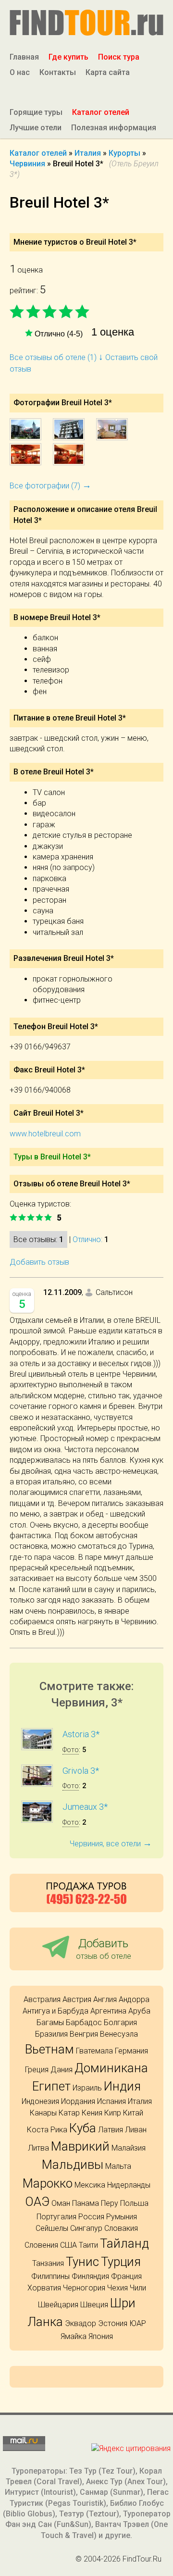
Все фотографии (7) (50, 486)
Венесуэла (119, 2034)
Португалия (56, 2217)
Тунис (82, 2262)
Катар (69, 2113)
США (68, 2245)
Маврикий (80, 2146)
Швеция (94, 2305)
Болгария (120, 2022)
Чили (138, 2288)
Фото (71, 1750)
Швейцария (58, 2305)
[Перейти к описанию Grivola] (37, 1784)
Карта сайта (108, 72)
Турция (121, 2262)
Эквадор (80, 2323)
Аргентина (108, 2011)
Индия (122, 2086)
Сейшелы (52, 2228)
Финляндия (90, 2276)
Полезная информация (114, 128)
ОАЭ (37, 2202)
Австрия (77, 1999)
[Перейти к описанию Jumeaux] (37, 1820)
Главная (24, 57)
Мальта (118, 2166)
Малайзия (129, 2148)
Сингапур (86, 2228)
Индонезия (40, 2101)
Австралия (42, 1999)
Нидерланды (129, 2185)
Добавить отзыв (39, 1262)
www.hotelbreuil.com (45, 1134)
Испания (111, 2101)
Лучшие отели (36, 128)
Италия (140, 2101)
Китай (133, 2113)
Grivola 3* (81, 1771)
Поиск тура (119, 57)
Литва (38, 2148)
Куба (83, 2128)
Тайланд (124, 2243)
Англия (105, 1999)
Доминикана (111, 2068)
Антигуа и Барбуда (56, 2011)
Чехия (117, 2288)
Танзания (48, 2263)
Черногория (84, 2288)
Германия (131, 2051)
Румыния (122, 2217)
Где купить (68, 57)
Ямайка (74, 2336)
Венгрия (84, 2034)
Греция (37, 2070)
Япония (101, 2336)
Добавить (104, 1948)
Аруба (139, 2011)
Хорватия (44, 2288)
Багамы (50, 2022)
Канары (43, 2113)
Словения (41, 2245)
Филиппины (50, 2276)
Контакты (58, 72)
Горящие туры (36, 112)
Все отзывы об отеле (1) (56, 357)
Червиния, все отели (111, 1844)
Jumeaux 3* (85, 1807)
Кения (92, 2113)
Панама (86, 2203)
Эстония (113, 2323)
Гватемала (94, 2051)
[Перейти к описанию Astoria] (37, 1748)
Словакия (121, 2228)
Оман (61, 2203)
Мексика (90, 2185)
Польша (134, 2203)
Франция (126, 2276)
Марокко (48, 2183)
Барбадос (84, 2022)
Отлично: (87, 1239)
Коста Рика (47, 2130)
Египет (51, 2086)
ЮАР (138, 2323)
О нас (20, 72)
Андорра (134, 1999)
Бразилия (51, 2034)
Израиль (87, 2088)
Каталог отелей (101, 112)
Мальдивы (73, 2165)
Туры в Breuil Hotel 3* (52, 1157)
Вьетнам (49, 2049)
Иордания (78, 2101)
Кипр (113, 2113)
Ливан (136, 2130)
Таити (88, 2245)
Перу (110, 2203)
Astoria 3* (81, 1734)
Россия (91, 2217)
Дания (62, 2070)
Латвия (111, 2130)
